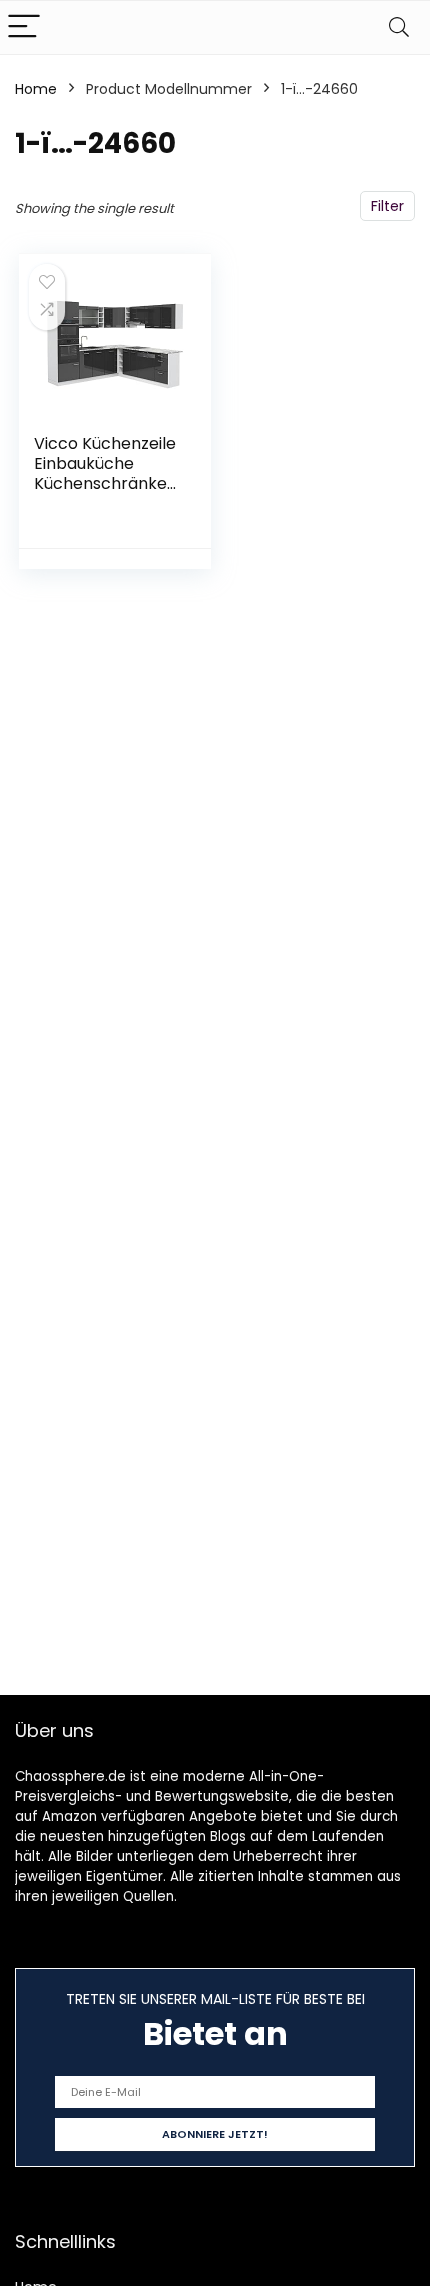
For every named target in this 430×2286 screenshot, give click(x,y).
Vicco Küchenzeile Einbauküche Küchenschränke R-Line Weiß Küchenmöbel (105, 483)
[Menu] (24, 27)
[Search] (399, 27)
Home (36, 89)
